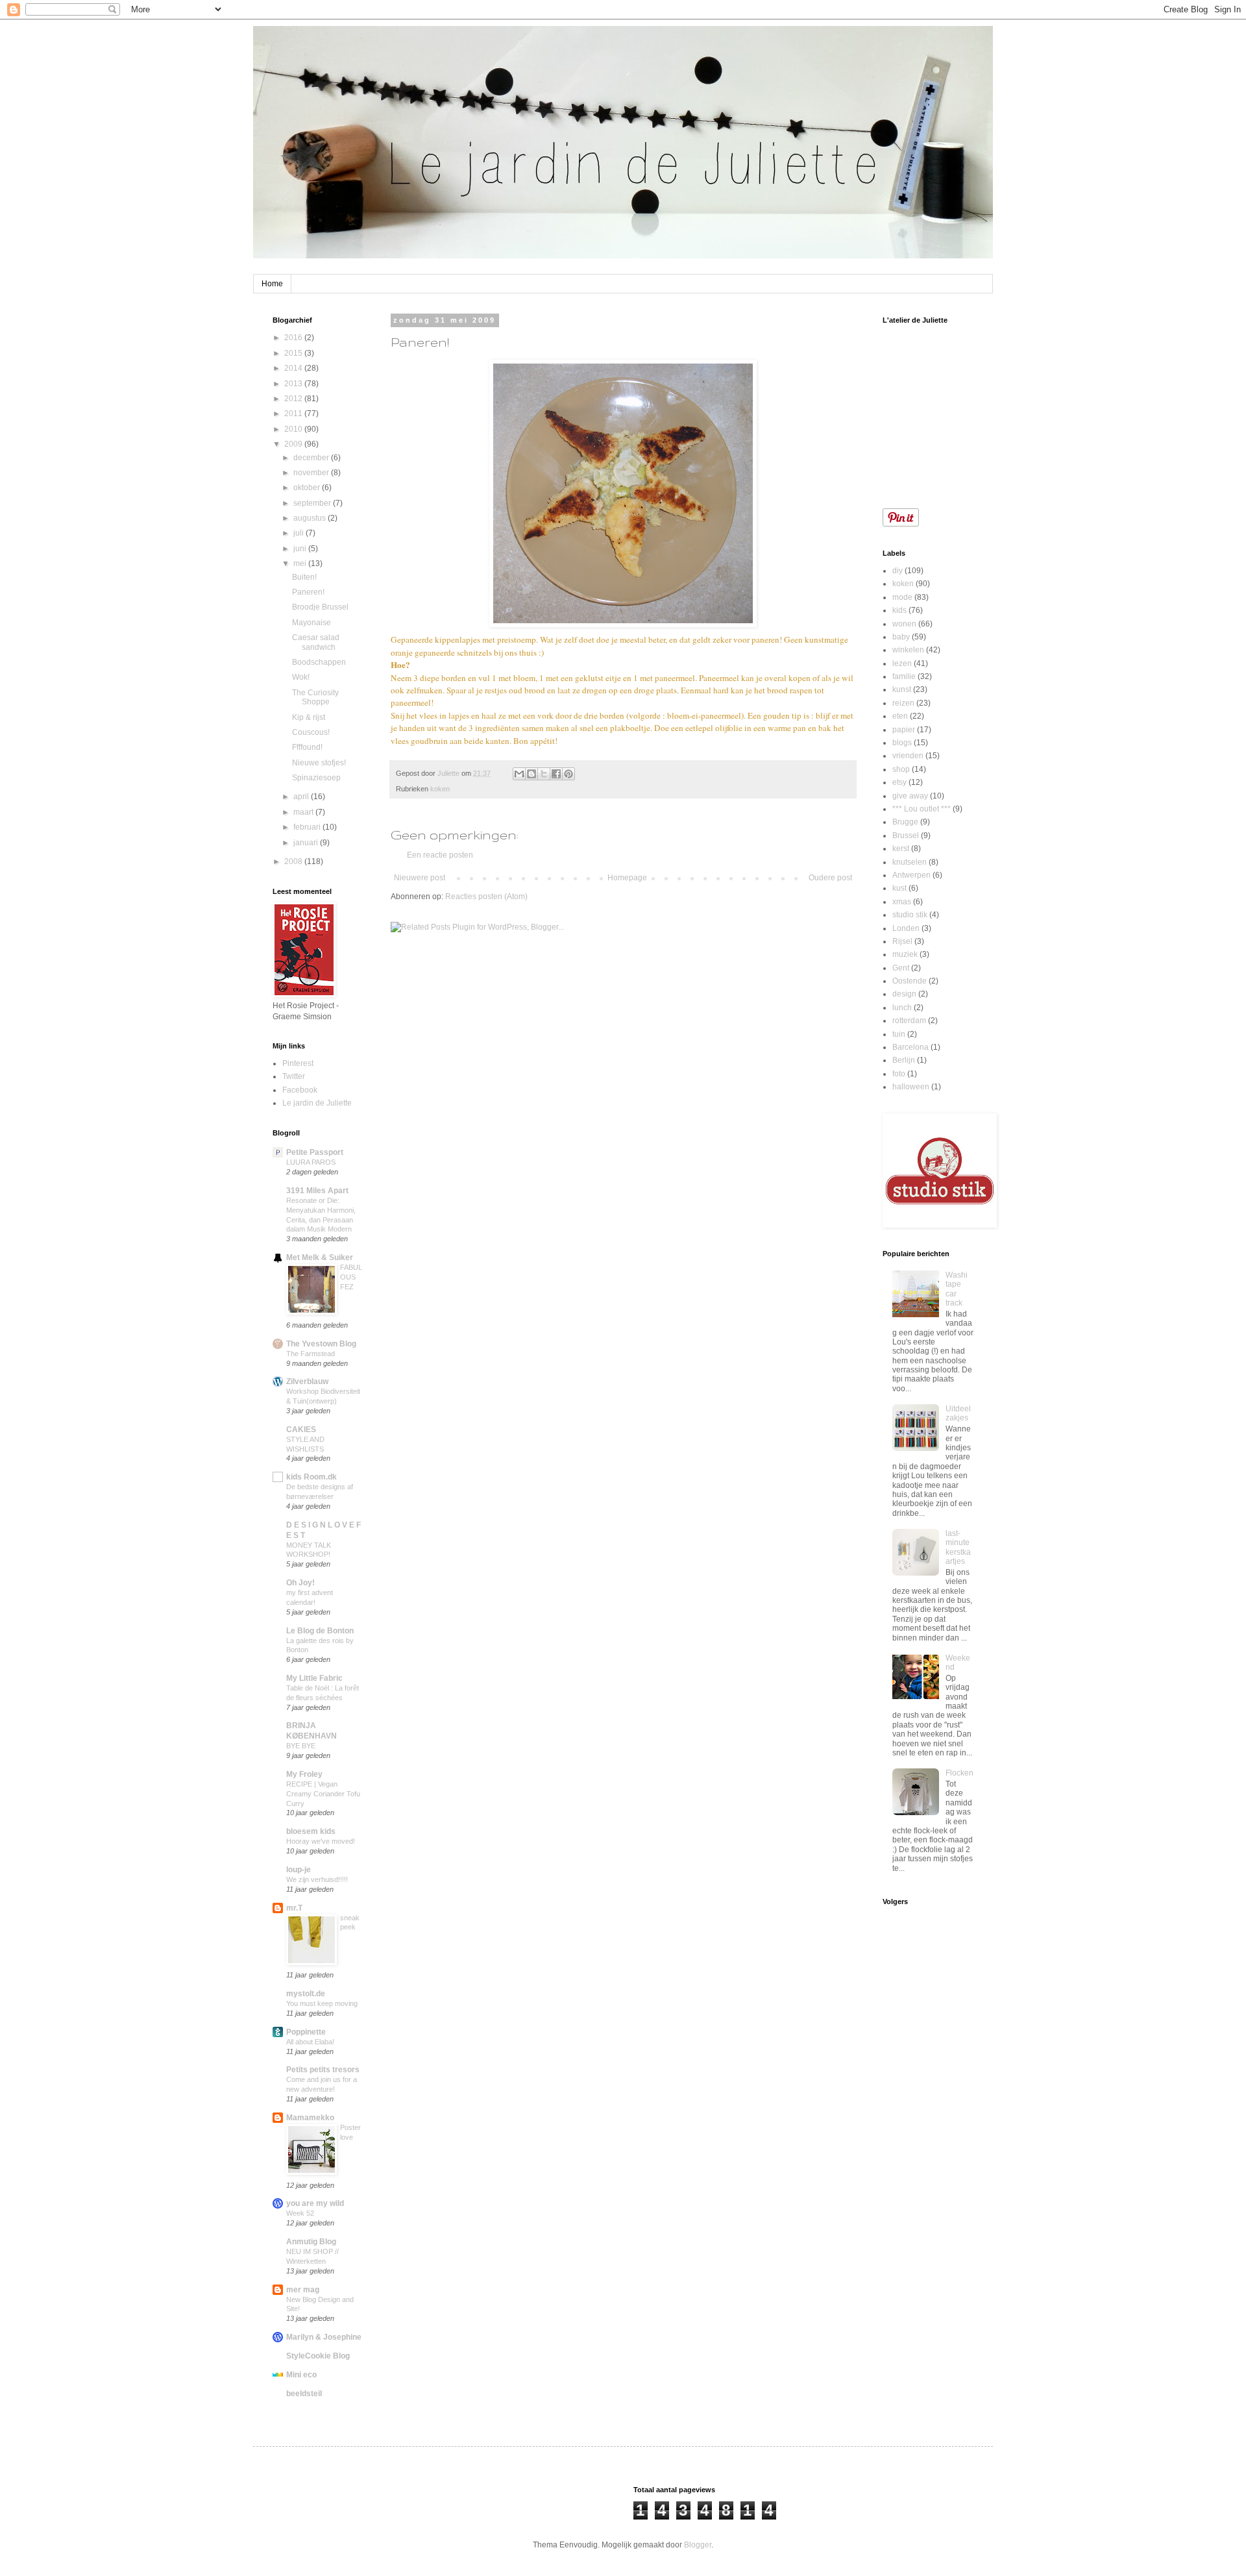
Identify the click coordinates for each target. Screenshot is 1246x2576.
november (312, 473)
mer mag (303, 2290)
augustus (311, 518)
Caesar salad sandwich (316, 642)
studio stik (910, 915)
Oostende (910, 981)
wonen (904, 624)
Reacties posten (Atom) (486, 897)
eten (900, 716)
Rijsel (902, 941)
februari (308, 827)
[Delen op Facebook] (556, 774)
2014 (294, 368)
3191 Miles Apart (317, 1191)
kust (899, 888)
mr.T (294, 1908)
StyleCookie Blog (318, 2356)
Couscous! (311, 732)
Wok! (301, 677)
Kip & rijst (309, 717)
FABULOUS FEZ (351, 1277)
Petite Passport (315, 1152)
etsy (899, 782)
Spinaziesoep (316, 778)
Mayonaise (311, 623)
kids (899, 610)
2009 (294, 444)
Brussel (906, 836)
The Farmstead (311, 1354)
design (904, 994)
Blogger (698, 2545)
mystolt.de (306, 1994)
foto (899, 1074)
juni (301, 549)
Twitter (294, 1076)
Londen (906, 928)
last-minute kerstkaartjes (958, 1547)
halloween (911, 1087)
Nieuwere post (420, 878)
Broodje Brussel (320, 607)
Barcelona (910, 1047)
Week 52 (300, 2213)
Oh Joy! (300, 1583)
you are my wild (315, 2203)
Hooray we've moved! (321, 1841)
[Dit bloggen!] (531, 774)
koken (440, 789)
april (302, 797)
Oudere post (830, 878)
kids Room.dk (311, 1477)
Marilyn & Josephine (324, 2337)
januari (307, 843)
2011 (294, 414)
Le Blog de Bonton (320, 1631)
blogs (902, 743)
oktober (308, 488)
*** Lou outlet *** (922, 809)
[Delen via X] (544, 774)
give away (910, 796)
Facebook (300, 1090)
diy (898, 571)
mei (301, 563)
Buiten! (304, 577)
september (313, 503)
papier (904, 730)
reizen (903, 703)
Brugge (905, 822)
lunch (902, 1008)
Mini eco (301, 2375)
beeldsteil (304, 2394)
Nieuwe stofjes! (319, 763)
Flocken (959, 1773)
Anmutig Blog (311, 2242)
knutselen (910, 862)
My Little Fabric (314, 1678)
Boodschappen (319, 662)
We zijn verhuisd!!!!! (317, 1879)
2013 (294, 384)
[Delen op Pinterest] (568, 774)
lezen (902, 663)
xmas (902, 902)
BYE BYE (301, 1746)
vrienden (908, 756)
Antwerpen (911, 875)
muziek (905, 954)
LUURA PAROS (311, 1162)
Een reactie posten (440, 855)
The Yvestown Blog (321, 1344)
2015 (294, 353)
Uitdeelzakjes (958, 1413)
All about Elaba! (310, 2042)
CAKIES (301, 1430)
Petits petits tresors (323, 2070)
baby (901, 637)
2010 (294, 429)
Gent (901, 968)
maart (304, 812)
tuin (899, 1034)
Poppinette (306, 2032)
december (312, 458)
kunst (902, 689)
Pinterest (298, 1063)
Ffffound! (307, 747)
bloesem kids (311, 1831)
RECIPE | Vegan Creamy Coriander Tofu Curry (323, 1794)
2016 (294, 338)
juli (299, 533)
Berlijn (904, 1060)
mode (902, 597)
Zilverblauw (307, 1381)
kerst (901, 848)
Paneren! (308, 592)
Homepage (627, 878)
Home (272, 284)
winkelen (908, 650)
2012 (294, 399)
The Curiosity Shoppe (315, 697)
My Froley (304, 1774)
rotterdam (909, 1021)
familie (904, 676)
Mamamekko (310, 2118)
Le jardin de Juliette (317, 1103)
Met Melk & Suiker (320, 1257)
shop (901, 769)
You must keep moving (322, 2003)
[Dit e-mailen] (519, 774)
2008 (294, 861)
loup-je (299, 1870)
